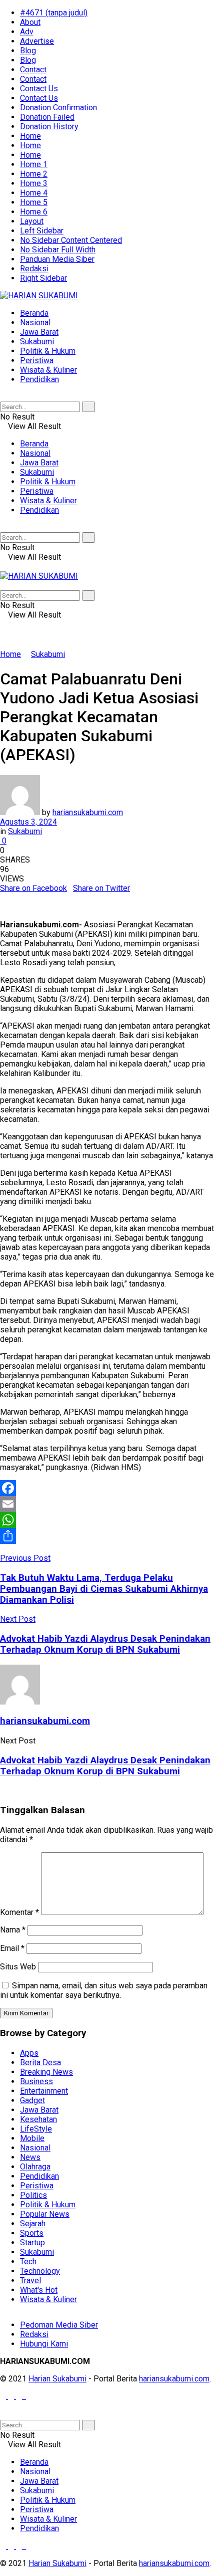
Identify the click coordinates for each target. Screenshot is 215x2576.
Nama (13, 1930)
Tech (28, 2261)
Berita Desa (40, 2062)
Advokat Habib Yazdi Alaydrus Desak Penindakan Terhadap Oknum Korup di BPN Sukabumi (105, 1766)
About (30, 22)
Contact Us (39, 89)
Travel (30, 2280)
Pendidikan (39, 379)
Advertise (37, 41)
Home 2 (34, 174)
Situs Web (18, 1967)
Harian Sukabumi (57, 2379)
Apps (29, 2053)
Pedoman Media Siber (59, 2325)
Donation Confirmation (58, 107)
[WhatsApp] (107, 1520)
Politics (33, 2195)
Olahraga (35, 2167)
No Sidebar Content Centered (71, 240)
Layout (32, 221)
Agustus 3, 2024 (28, 822)
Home (30, 136)
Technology (40, 2271)
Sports (32, 2233)
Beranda (34, 313)
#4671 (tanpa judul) (54, 13)
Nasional (35, 322)
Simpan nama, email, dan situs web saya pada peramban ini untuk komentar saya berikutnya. (104, 1990)
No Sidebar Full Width (58, 250)
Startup (32, 2243)
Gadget (32, 2100)
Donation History (49, 126)
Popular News (45, 2214)
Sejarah (33, 2224)
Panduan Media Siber (57, 259)
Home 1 (34, 164)
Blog (28, 51)
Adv (27, 32)
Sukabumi (37, 341)
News (30, 2157)
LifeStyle (36, 2129)
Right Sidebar (43, 278)
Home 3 (34, 183)
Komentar (19, 1912)
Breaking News (46, 2072)
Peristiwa (37, 360)
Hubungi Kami (44, 2344)
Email (12, 1948)
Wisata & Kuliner (48, 370)
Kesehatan (38, 2119)
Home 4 (34, 193)
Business (36, 2081)
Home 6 (34, 212)
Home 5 (34, 202)
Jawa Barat (39, 332)
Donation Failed (47, 117)
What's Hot (39, 2290)
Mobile (32, 2138)
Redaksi (34, 269)
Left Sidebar (42, 231)
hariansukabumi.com (88, 812)
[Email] (107, 1504)
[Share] (107, 1536)
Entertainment (44, 2091)
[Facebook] (107, 1488)
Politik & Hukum (48, 351)
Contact (33, 70)
